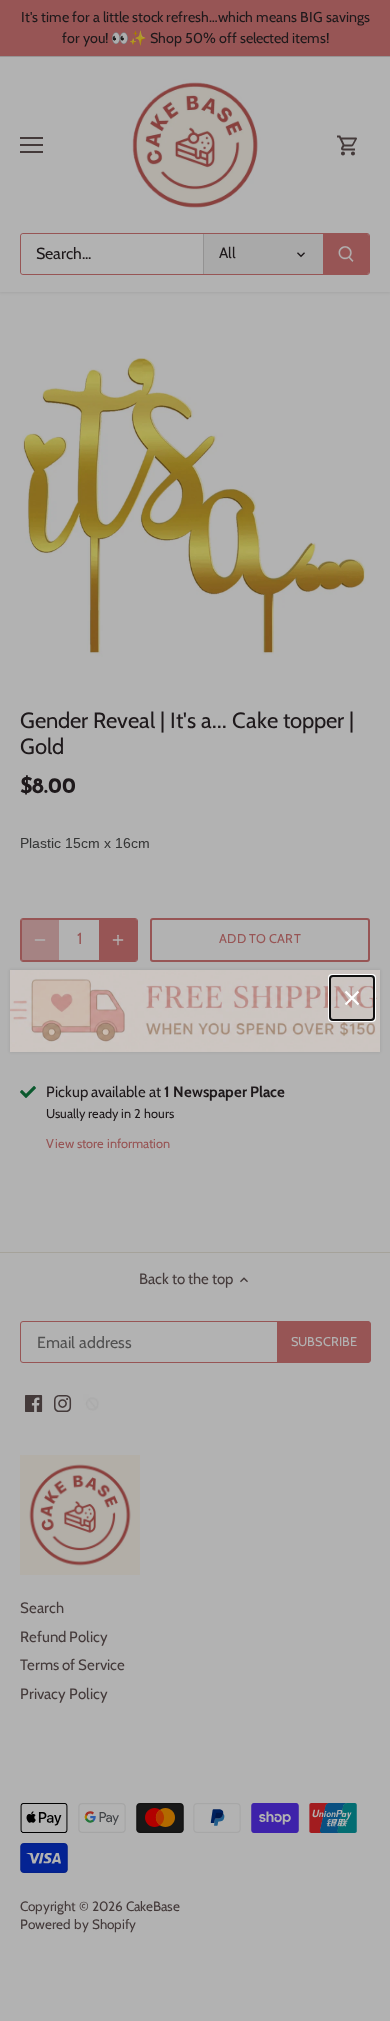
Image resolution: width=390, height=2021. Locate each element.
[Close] (352, 998)
